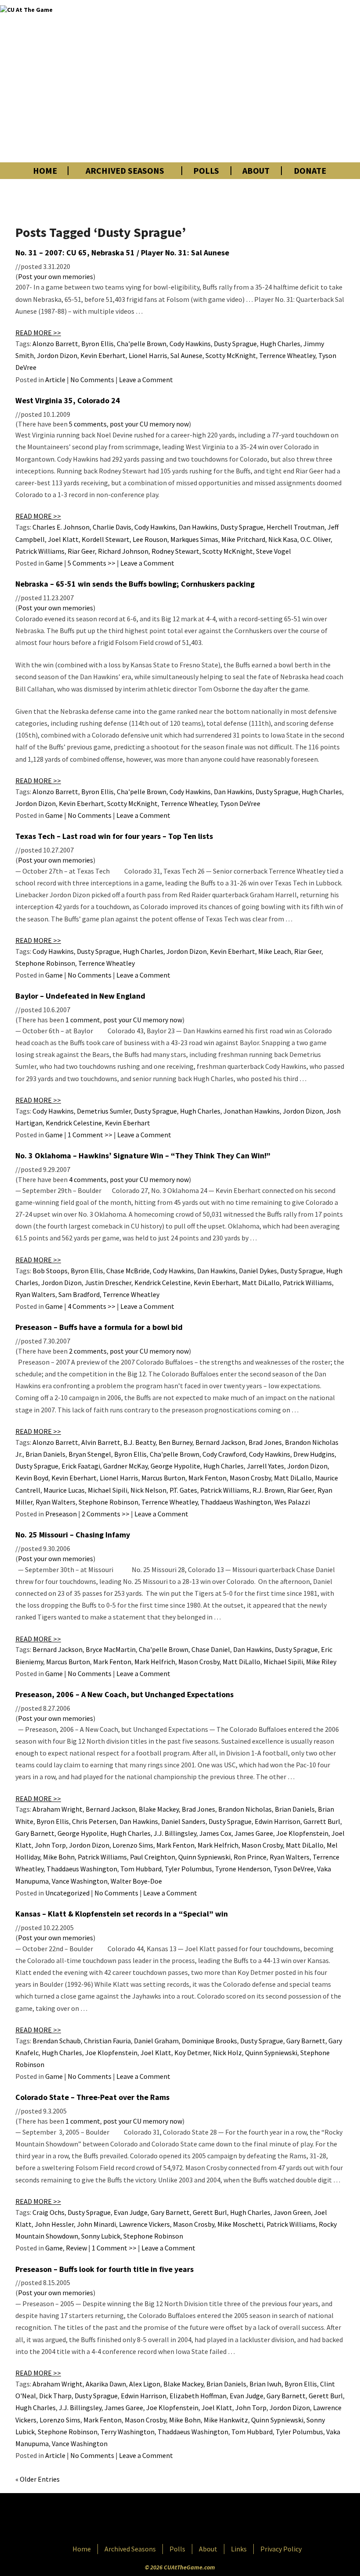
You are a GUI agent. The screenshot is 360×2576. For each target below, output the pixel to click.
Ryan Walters (35, 1294)
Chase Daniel (211, 1649)
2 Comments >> (106, 1514)
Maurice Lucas (64, 1490)
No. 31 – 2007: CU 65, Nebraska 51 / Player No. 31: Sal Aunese (122, 253)
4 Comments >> (92, 1306)
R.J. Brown (268, 1490)
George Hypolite (175, 1466)
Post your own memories (56, 276)
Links (239, 2549)
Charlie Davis (112, 527)
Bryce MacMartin (111, 1649)
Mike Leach (275, 951)
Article (55, 380)
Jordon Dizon (57, 355)
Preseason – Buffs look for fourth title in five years (104, 2269)
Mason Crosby (250, 1478)
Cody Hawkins (190, 344)
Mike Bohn (59, 1857)
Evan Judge (131, 2212)
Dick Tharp (55, 2396)
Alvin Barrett (101, 1442)
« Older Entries (38, 2479)
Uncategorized (67, 1893)
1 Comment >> (90, 1135)
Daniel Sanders (183, 1821)
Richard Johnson (123, 551)
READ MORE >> (38, 333)
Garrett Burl (322, 1821)
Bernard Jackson (220, 1442)
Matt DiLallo (261, 1283)
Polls (206, 171)
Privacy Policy (281, 2549)
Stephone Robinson (45, 963)
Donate (310, 171)
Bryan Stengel (90, 1454)
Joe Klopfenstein (302, 1833)
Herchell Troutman (295, 527)
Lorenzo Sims (133, 1845)
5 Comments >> (92, 563)
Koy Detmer (192, 2053)
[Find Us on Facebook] (160, 2519)
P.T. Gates (183, 1490)
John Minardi (96, 2224)
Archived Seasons (125, 171)
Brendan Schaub (57, 2041)
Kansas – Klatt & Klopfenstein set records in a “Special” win (122, 1914)
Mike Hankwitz (226, 2420)
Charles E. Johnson (61, 527)
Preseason (61, 1514)
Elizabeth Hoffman (198, 2396)
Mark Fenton (207, 1478)
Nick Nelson (148, 1490)
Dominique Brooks (209, 2041)
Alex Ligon (145, 2384)
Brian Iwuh (265, 2384)
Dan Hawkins (198, 527)
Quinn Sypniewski (204, 1857)
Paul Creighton (153, 1857)
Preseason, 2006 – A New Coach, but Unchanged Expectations (124, 1694)
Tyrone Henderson (243, 1869)
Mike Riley (321, 1662)
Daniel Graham (156, 2041)
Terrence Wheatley (287, 355)
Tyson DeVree (240, 803)
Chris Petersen (94, 1821)
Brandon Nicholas (245, 1809)
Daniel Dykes (258, 1271)
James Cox (215, 1833)
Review (76, 2248)
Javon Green (292, 2212)
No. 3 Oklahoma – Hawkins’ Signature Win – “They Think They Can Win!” (143, 1155)
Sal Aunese (186, 355)
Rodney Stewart (175, 551)
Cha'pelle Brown (142, 344)
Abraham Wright (58, 1809)
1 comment (83, 1020)
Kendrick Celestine (74, 1123)
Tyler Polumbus (188, 1869)
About (256, 171)
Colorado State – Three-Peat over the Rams (92, 2097)
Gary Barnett (35, 1833)
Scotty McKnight (231, 355)
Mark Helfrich (155, 1662)
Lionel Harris (148, 355)
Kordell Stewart (106, 539)
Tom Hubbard (141, 1869)
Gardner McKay (125, 1466)
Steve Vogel (274, 551)
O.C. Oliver (315, 539)
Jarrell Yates (265, 1466)
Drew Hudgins (314, 1454)
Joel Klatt (63, 539)
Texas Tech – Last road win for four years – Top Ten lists (114, 836)
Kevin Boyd (32, 1478)
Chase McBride (128, 1271)
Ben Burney (175, 1442)
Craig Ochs (49, 2212)
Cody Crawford (224, 1454)
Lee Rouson (150, 539)
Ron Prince (250, 1857)
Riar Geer (81, 551)
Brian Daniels (45, 1454)
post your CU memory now (149, 424)
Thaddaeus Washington (236, 1502)
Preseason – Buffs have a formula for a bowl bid (99, 1327)
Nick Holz (227, 2053)
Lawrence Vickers (144, 2224)
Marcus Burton (163, 1478)
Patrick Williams (40, 551)
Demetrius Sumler (104, 1111)
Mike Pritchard (243, 539)
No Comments (92, 380)
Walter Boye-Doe (136, 1881)
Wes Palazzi (292, 1502)
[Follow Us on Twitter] (199, 2519)
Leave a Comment (146, 380)
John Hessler (54, 2224)
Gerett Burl (210, 2212)
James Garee (254, 1833)
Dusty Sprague (235, 344)
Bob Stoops (50, 1271)
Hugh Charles (280, 344)
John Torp (50, 1845)
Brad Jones (265, 1442)
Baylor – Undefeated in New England (80, 996)
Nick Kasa (283, 539)
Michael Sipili (108, 1490)
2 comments (88, 1351)
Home (45, 171)
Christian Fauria (107, 2041)
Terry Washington (128, 2432)
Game (54, 563)
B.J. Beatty (139, 1442)
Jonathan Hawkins (252, 1111)
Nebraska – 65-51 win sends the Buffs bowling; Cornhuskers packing (135, 584)
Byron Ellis (97, 344)
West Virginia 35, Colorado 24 (68, 400)
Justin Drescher (108, 1283)
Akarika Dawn (106, 2384)
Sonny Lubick (101, 2236)
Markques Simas (194, 539)
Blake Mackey (159, 1809)
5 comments (88, 424)
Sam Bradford (79, 1294)
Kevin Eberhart (103, 355)
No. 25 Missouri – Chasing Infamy (73, 1535)
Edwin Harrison (277, 1821)
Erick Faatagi (81, 1466)
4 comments (88, 1179)
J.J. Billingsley (175, 1833)
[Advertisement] (252, 81)
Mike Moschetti (240, 2224)
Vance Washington (80, 1881)
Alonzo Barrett (55, 344)
